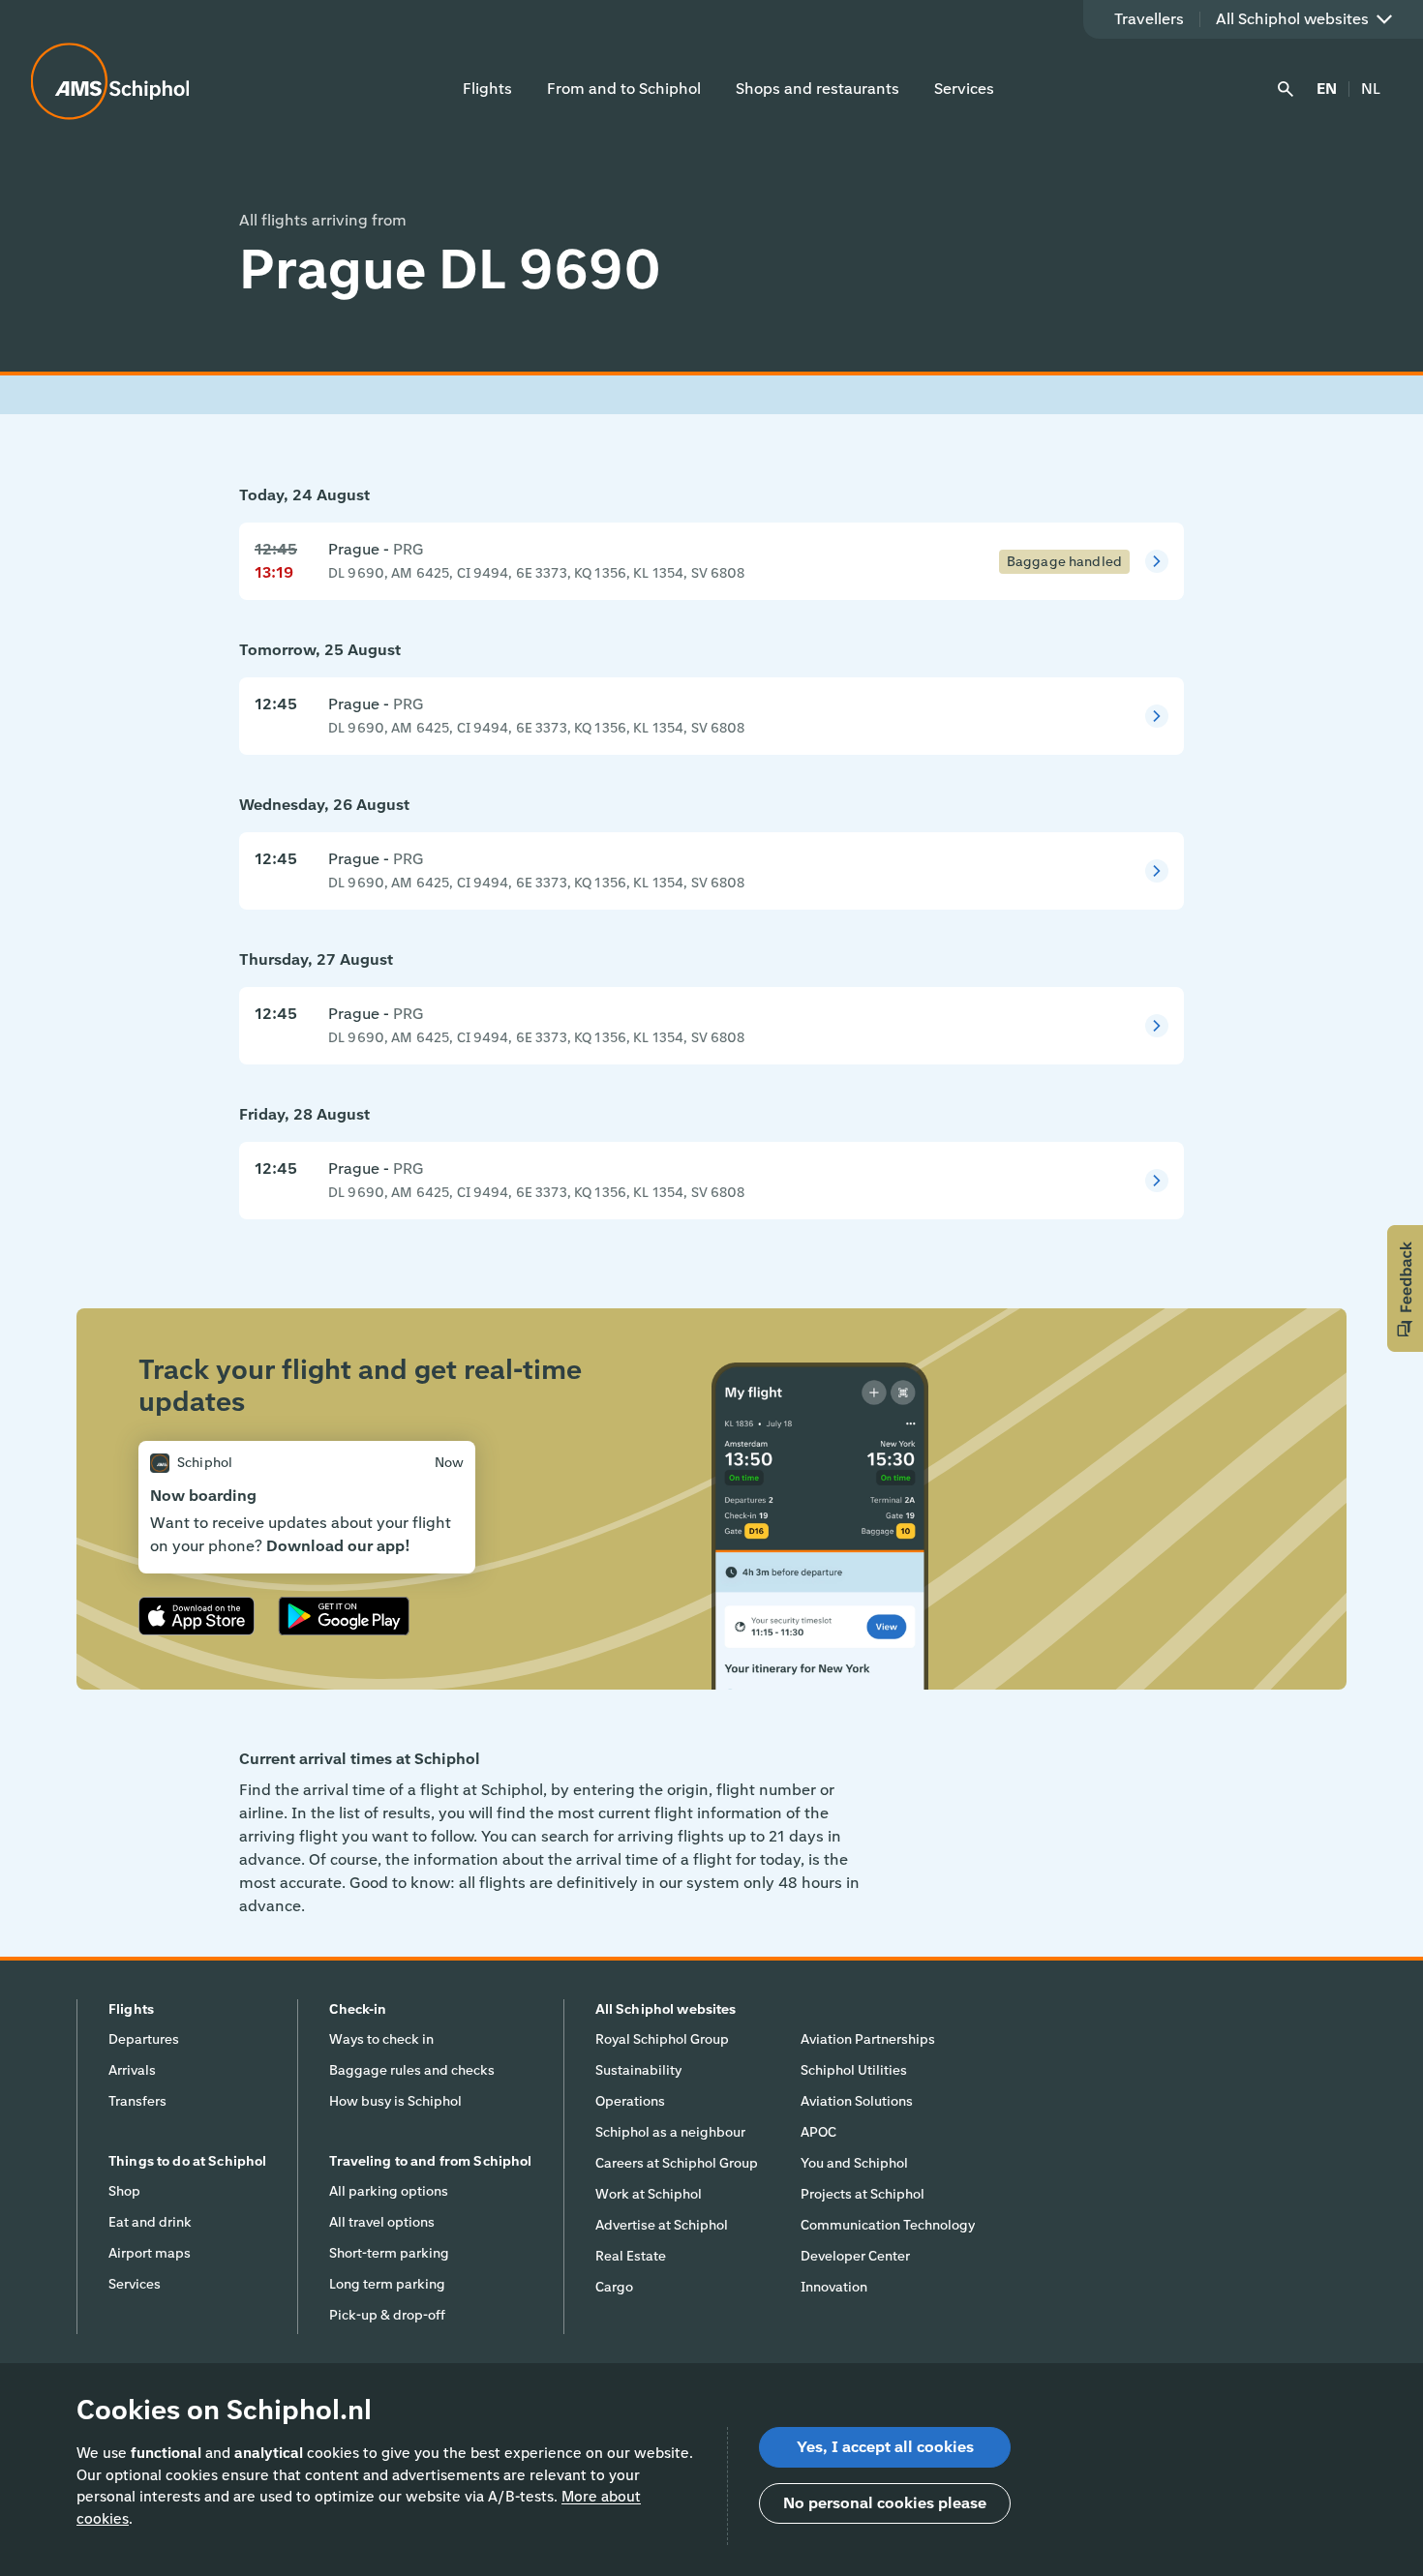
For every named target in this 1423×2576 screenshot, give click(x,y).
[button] (1405, 1288)
